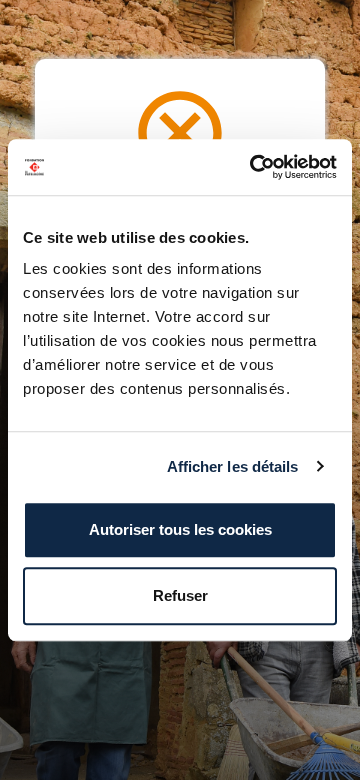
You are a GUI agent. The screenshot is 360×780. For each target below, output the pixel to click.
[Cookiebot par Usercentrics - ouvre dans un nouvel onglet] (254, 167)
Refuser (180, 595)
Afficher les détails (233, 466)
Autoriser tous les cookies (180, 529)
